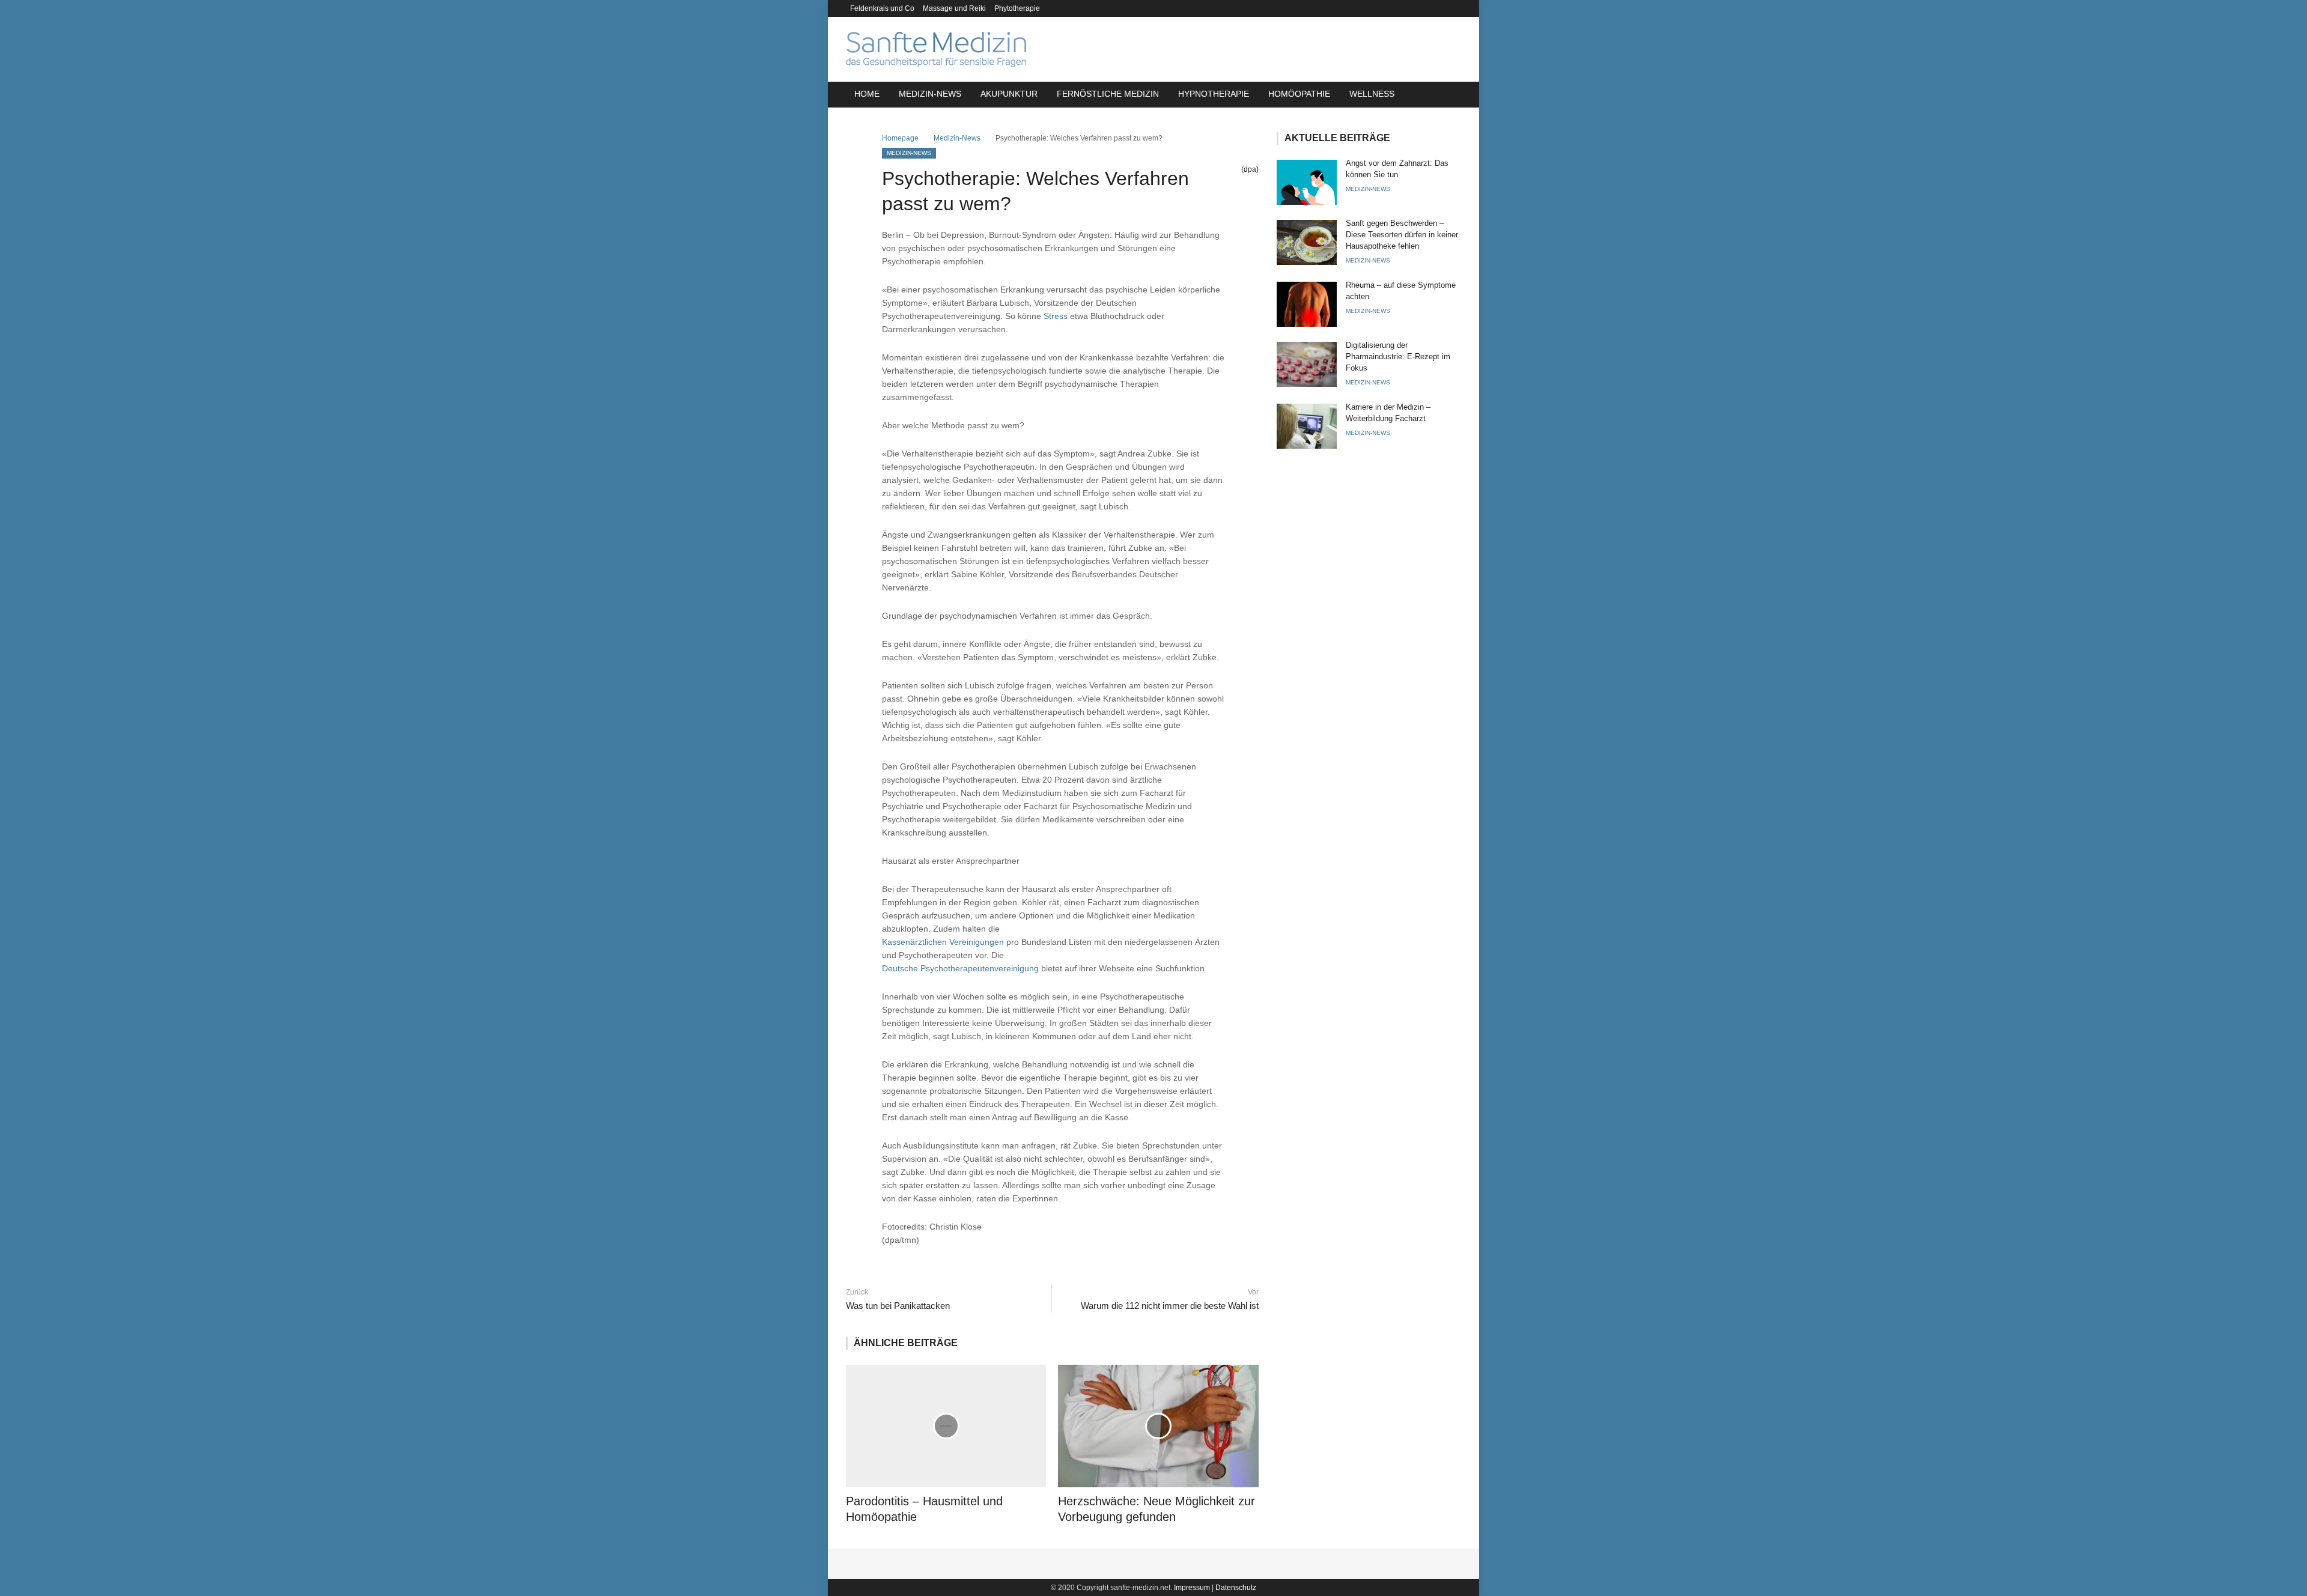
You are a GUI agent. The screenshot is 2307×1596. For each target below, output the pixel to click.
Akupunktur (1009, 94)
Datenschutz (1236, 1588)
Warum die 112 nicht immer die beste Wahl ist (1169, 1306)
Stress (1056, 316)
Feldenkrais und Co (882, 8)
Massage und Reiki (954, 8)
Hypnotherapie (1214, 94)
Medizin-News (930, 94)
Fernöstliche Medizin (1108, 94)
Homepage (900, 138)
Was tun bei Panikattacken (898, 1306)
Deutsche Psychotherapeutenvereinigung (960, 968)
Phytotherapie (1017, 8)
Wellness (1372, 94)
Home (867, 94)
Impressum (1192, 1588)
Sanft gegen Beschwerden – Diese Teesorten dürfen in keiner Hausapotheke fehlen (1402, 235)
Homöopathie (1299, 94)
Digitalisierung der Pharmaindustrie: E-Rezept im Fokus (1398, 357)
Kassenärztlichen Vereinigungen (943, 942)
